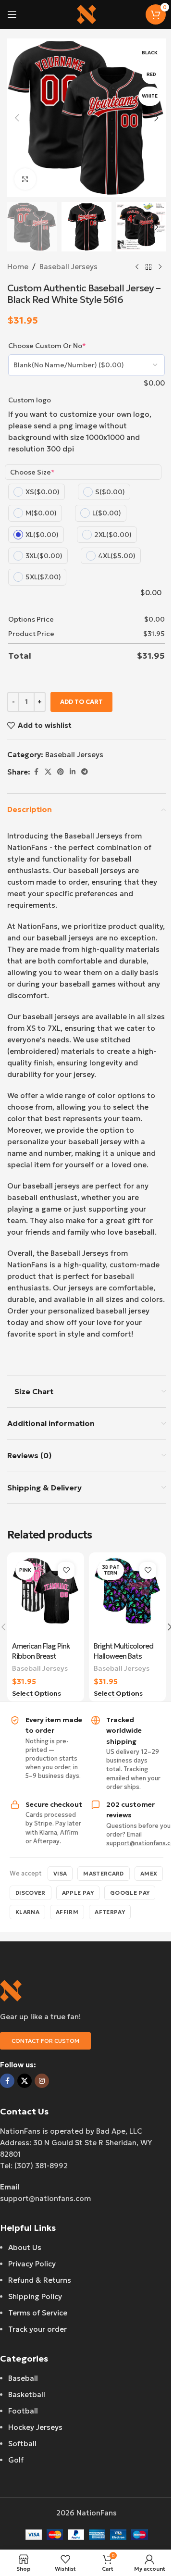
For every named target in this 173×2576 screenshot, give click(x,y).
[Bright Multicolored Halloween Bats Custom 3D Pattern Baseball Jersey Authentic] (127, 1597)
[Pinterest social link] (61, 772)
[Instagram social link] (42, 2081)
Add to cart (81, 702)
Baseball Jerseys (68, 267)
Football (23, 2411)
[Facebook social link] (36, 772)
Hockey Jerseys (35, 2427)
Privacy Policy (32, 2264)
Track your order (37, 2329)
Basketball (27, 2395)
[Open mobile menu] (12, 14)
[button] (17, 118)
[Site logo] (86, 14)
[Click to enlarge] (25, 179)
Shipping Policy (35, 2296)
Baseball (23, 2378)
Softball (22, 2444)
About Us (25, 2247)
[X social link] (48, 772)
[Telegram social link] (85, 772)
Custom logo (30, 400)
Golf (16, 2460)
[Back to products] (148, 267)
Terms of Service (38, 2313)
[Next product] (160, 267)
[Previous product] (137, 267)
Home (18, 267)
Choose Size (32, 472)
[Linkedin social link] (73, 772)
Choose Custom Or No (47, 346)
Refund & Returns (40, 2280)
